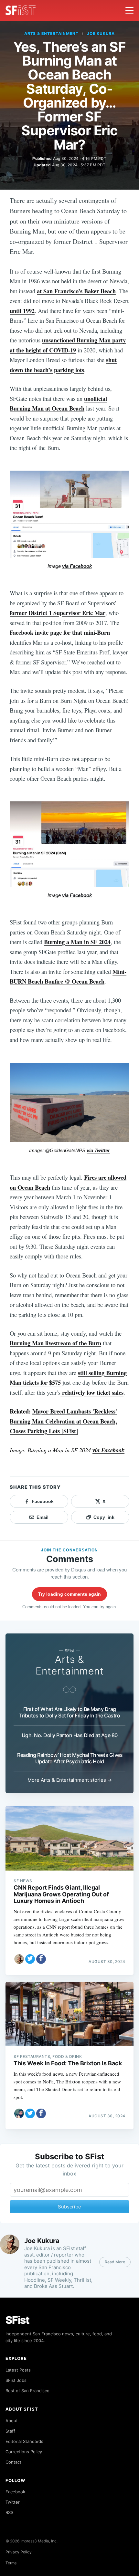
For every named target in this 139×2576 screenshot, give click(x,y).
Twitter (13, 2502)
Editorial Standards (24, 2441)
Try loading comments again (69, 1594)
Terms (11, 2563)
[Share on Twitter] (30, 1959)
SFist (17, 2320)
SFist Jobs (16, 2380)
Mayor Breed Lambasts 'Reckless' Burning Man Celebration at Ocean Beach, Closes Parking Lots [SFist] (63, 1421)
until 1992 (22, 311)
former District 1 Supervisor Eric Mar (58, 613)
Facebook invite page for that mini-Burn (60, 632)
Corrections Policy (24, 2452)
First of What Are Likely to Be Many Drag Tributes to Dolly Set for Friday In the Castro (69, 1712)
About (12, 2421)
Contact (13, 2462)
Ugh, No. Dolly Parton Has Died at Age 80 (70, 1735)
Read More (115, 2262)
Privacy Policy (19, 2552)
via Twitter (98, 1151)
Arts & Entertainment (51, 33)
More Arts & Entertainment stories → (70, 1780)
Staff (10, 2431)
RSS (9, 2512)
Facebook (15, 2492)
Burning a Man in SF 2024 (77, 942)
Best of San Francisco (27, 2391)
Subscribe (69, 2207)
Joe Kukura (101, 33)
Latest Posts (18, 2370)
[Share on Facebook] (41, 1959)
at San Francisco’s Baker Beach (76, 291)
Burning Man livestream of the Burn (55, 1343)
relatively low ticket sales (92, 1392)
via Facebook (77, 566)
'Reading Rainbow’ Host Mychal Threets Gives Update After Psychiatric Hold (70, 1758)
